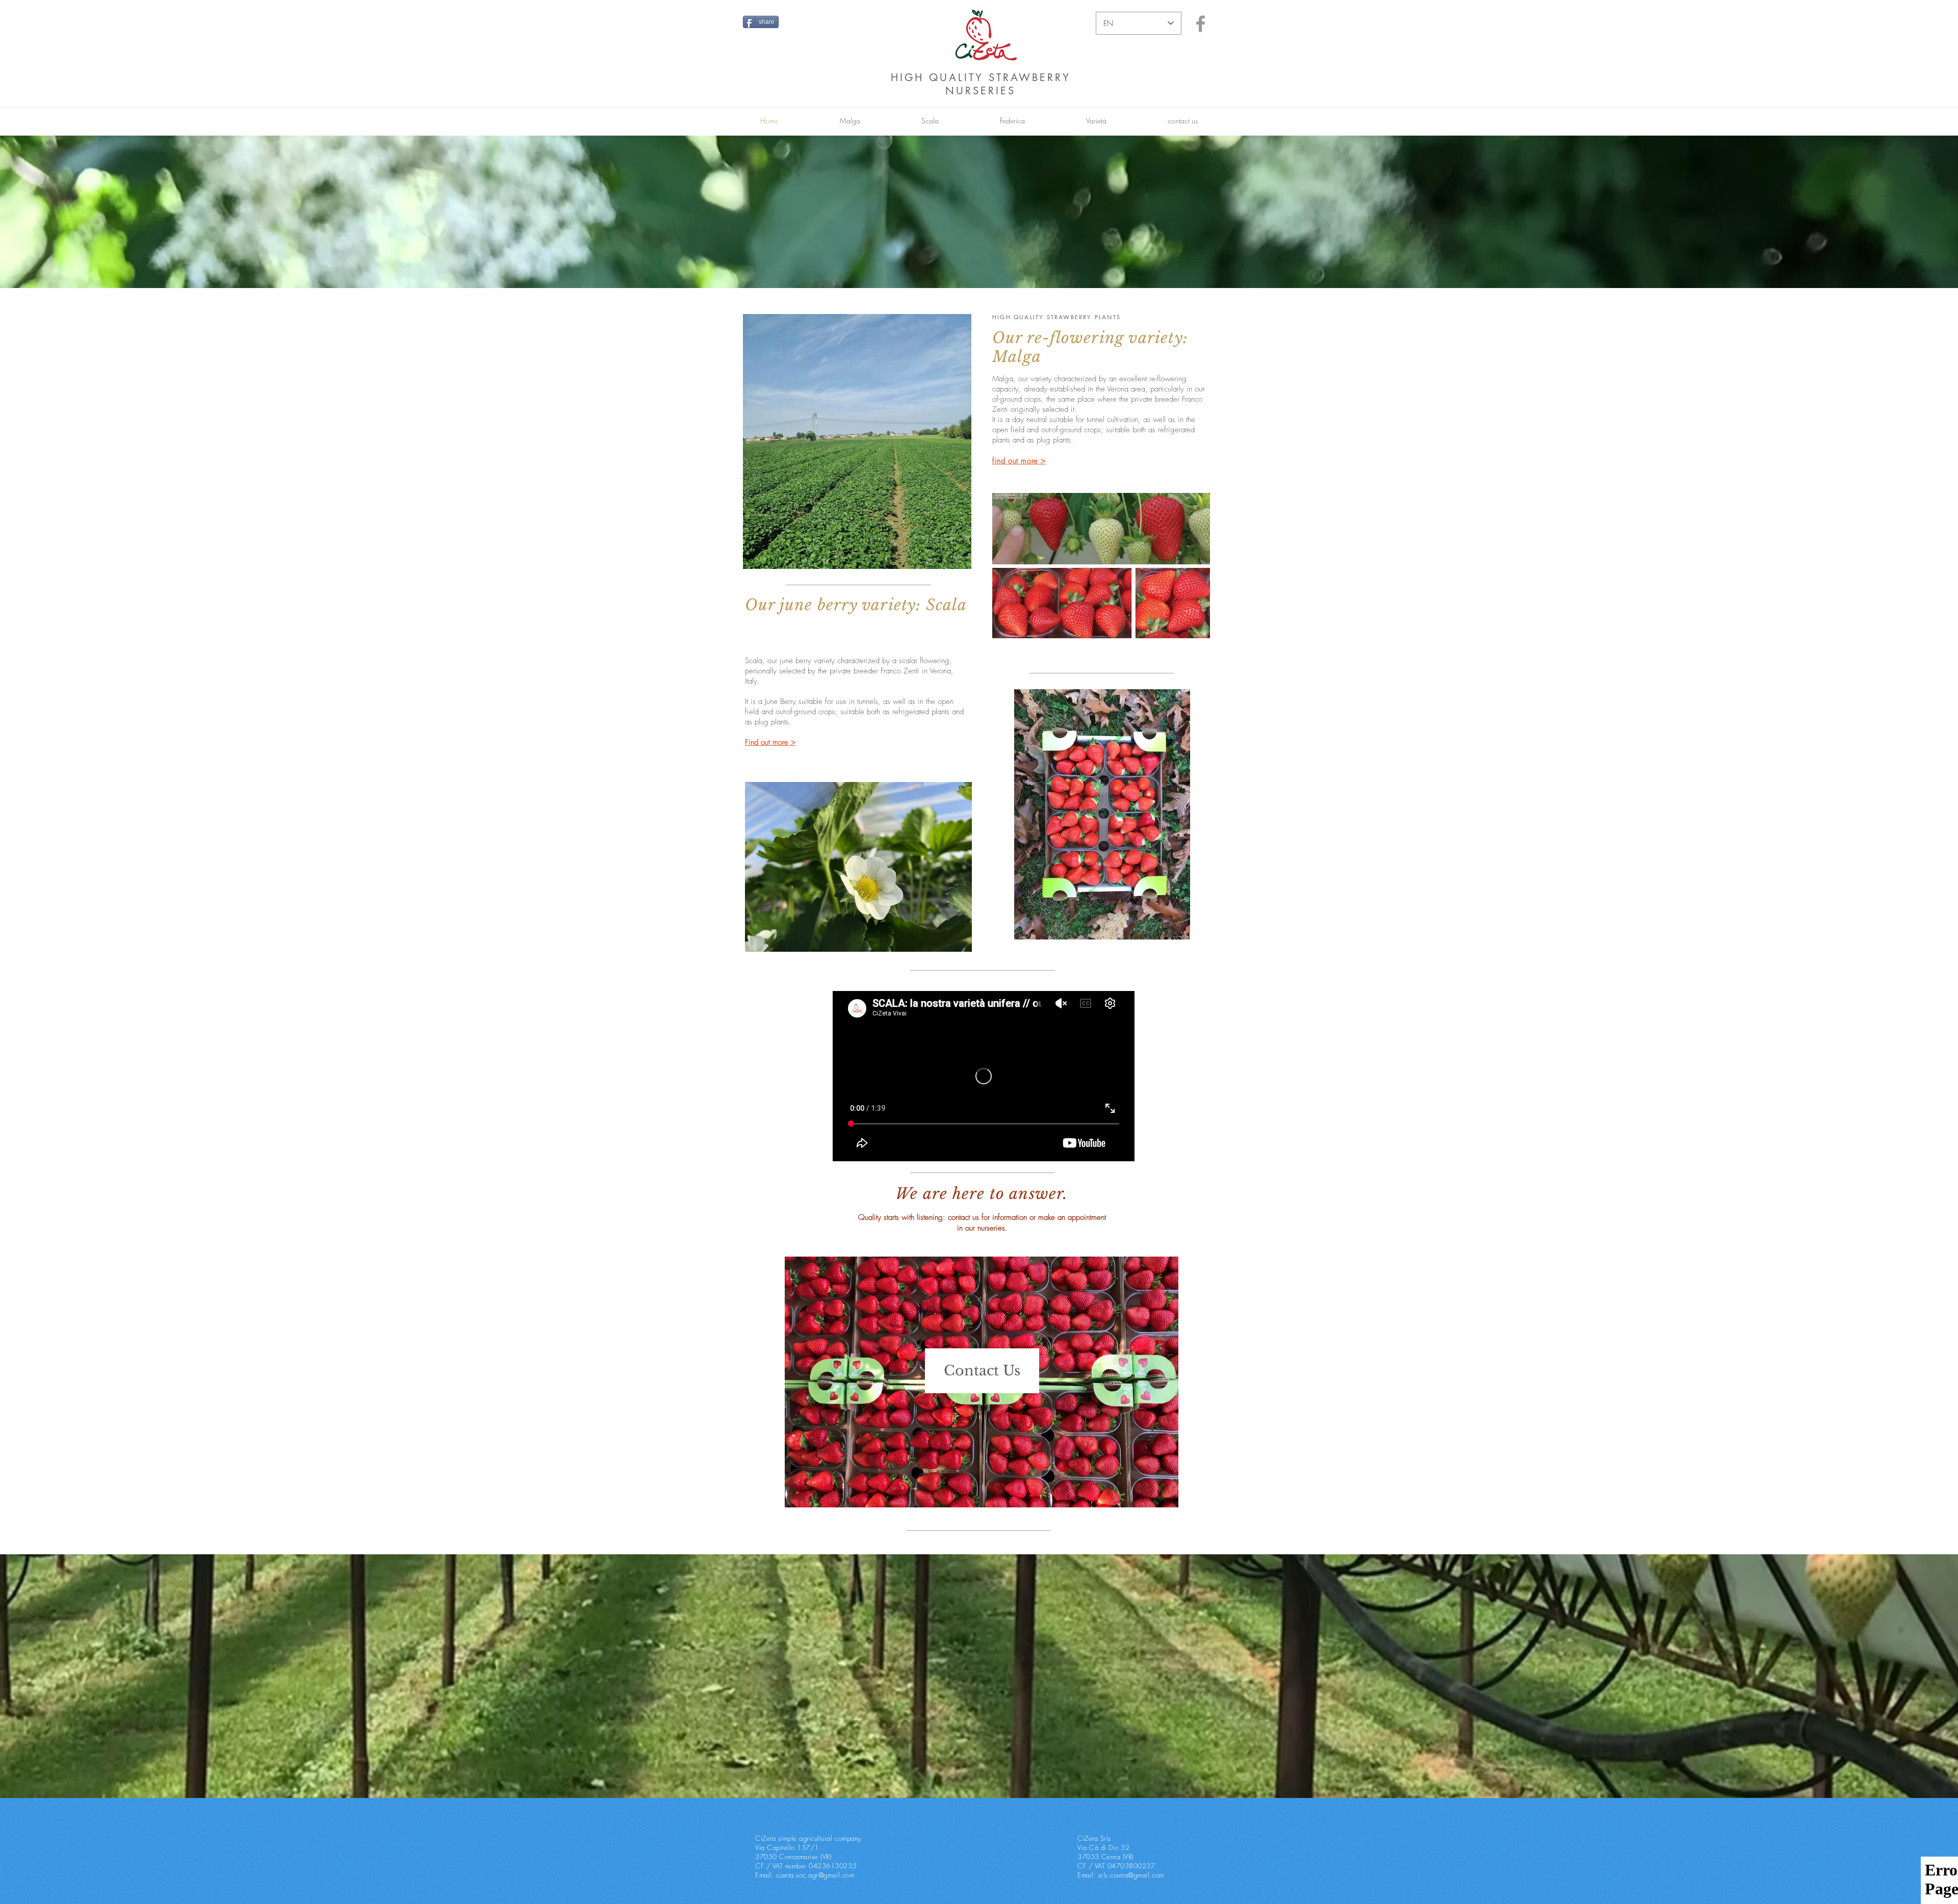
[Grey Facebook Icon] (1201, 24)
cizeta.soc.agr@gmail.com (815, 1875)
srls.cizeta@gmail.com (1131, 1875)
